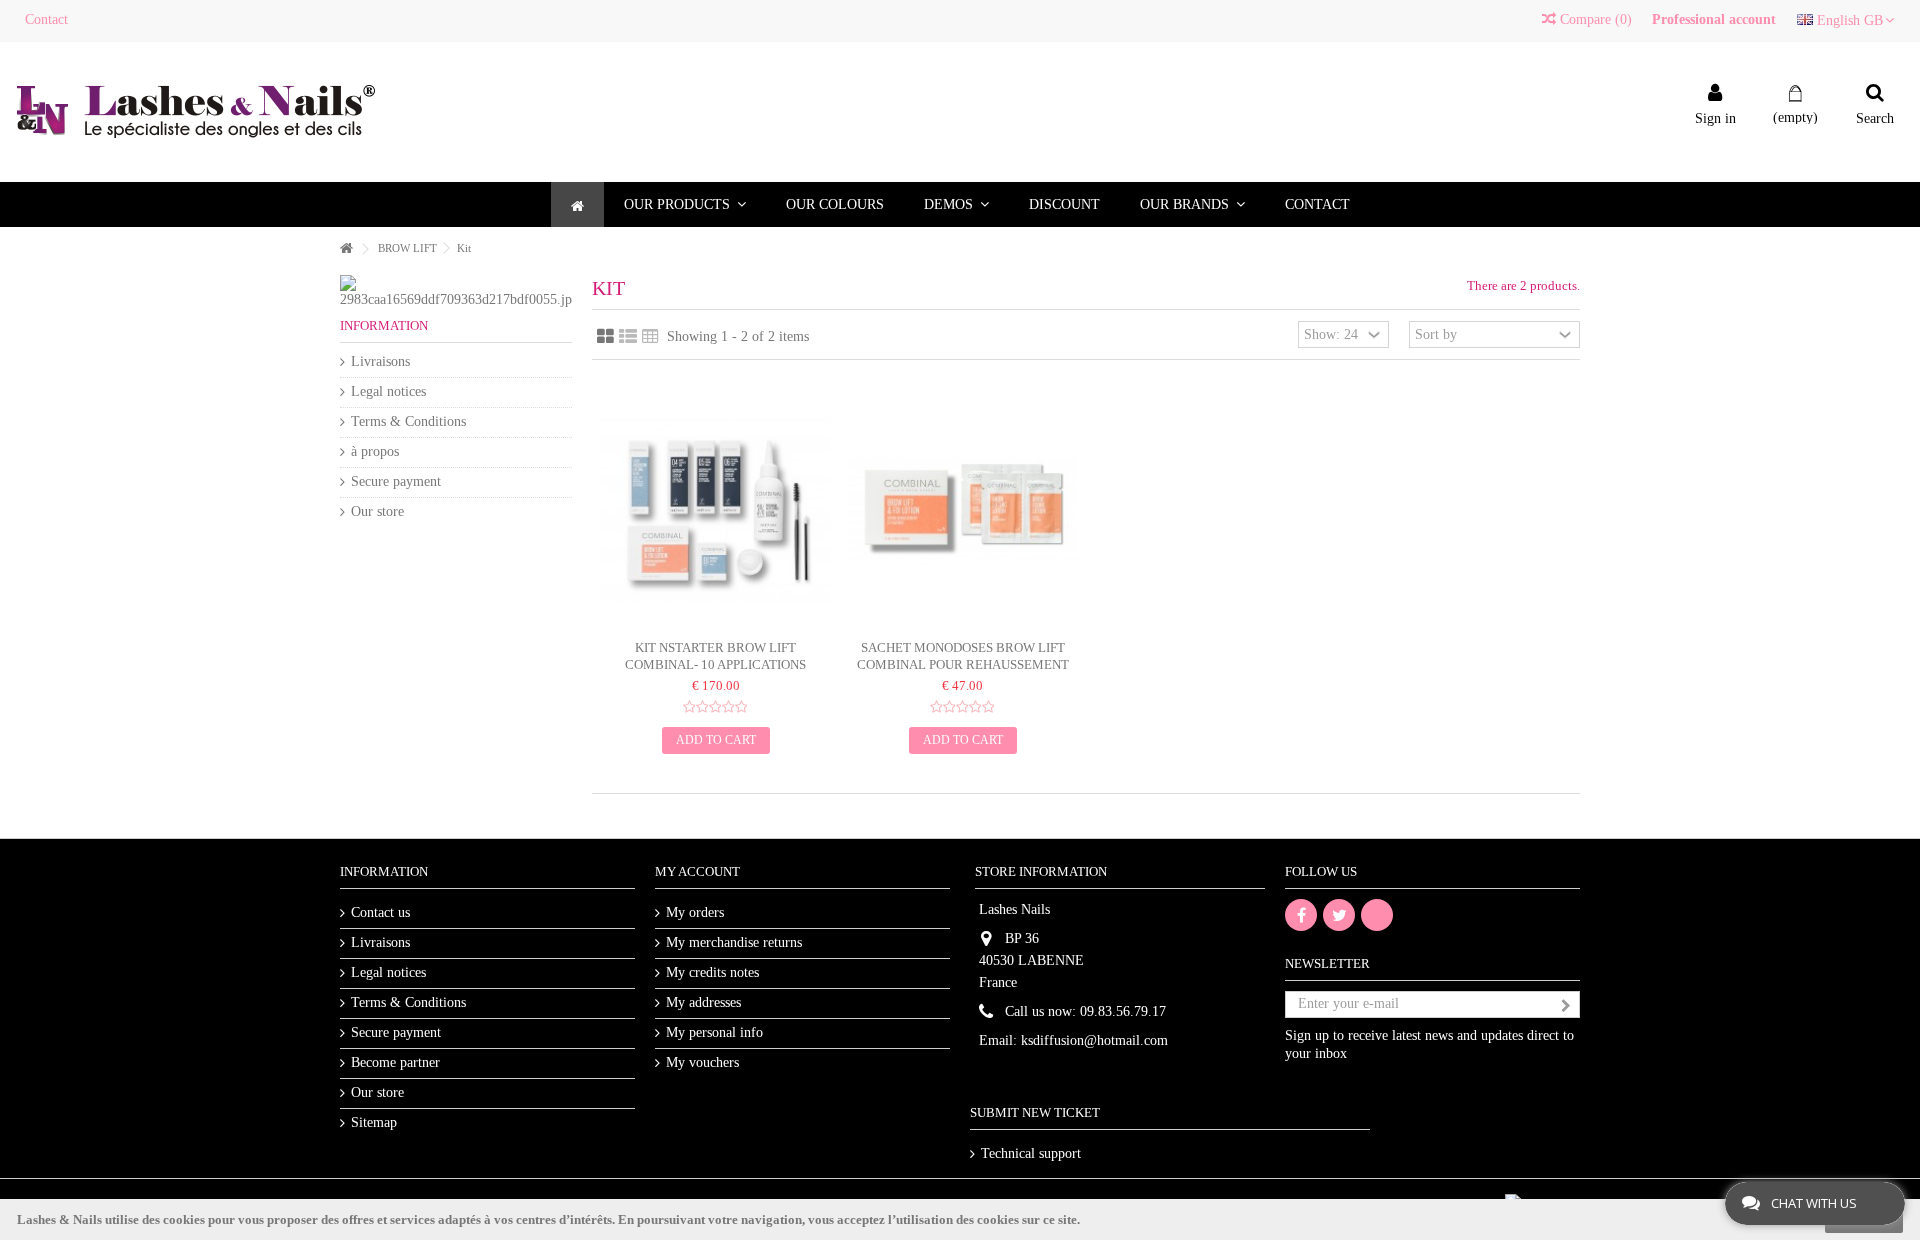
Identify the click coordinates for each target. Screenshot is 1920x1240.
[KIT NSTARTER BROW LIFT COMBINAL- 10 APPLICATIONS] (715, 511)
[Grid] (605, 337)
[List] (628, 337)
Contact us (380, 912)
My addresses (703, 1002)
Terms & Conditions (408, 421)
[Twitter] (1339, 915)
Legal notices (388, 391)
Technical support (1031, 1153)
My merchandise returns (734, 942)
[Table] (650, 337)
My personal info (714, 1032)
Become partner (395, 1062)
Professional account (1714, 19)
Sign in (1715, 118)
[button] (685, 204)
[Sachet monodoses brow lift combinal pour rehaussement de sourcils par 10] (962, 511)
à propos (375, 451)
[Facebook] (1301, 915)
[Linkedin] (1377, 915)
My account (697, 871)
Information (384, 325)
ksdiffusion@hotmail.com (1094, 1040)
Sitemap (374, 1122)
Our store (377, 511)
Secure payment (396, 481)
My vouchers (702, 1062)
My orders (695, 912)
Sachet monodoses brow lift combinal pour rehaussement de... (963, 664)
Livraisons (380, 361)
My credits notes (712, 972)
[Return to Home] (346, 249)
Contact (46, 19)
